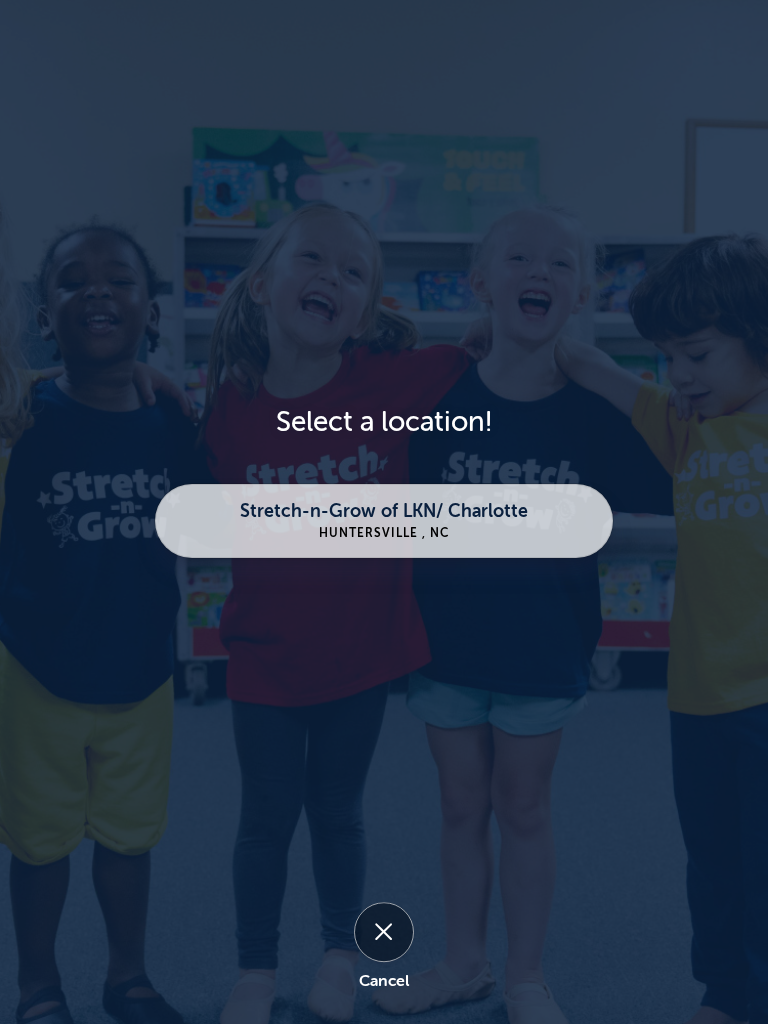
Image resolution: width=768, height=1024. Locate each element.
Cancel (384, 981)
